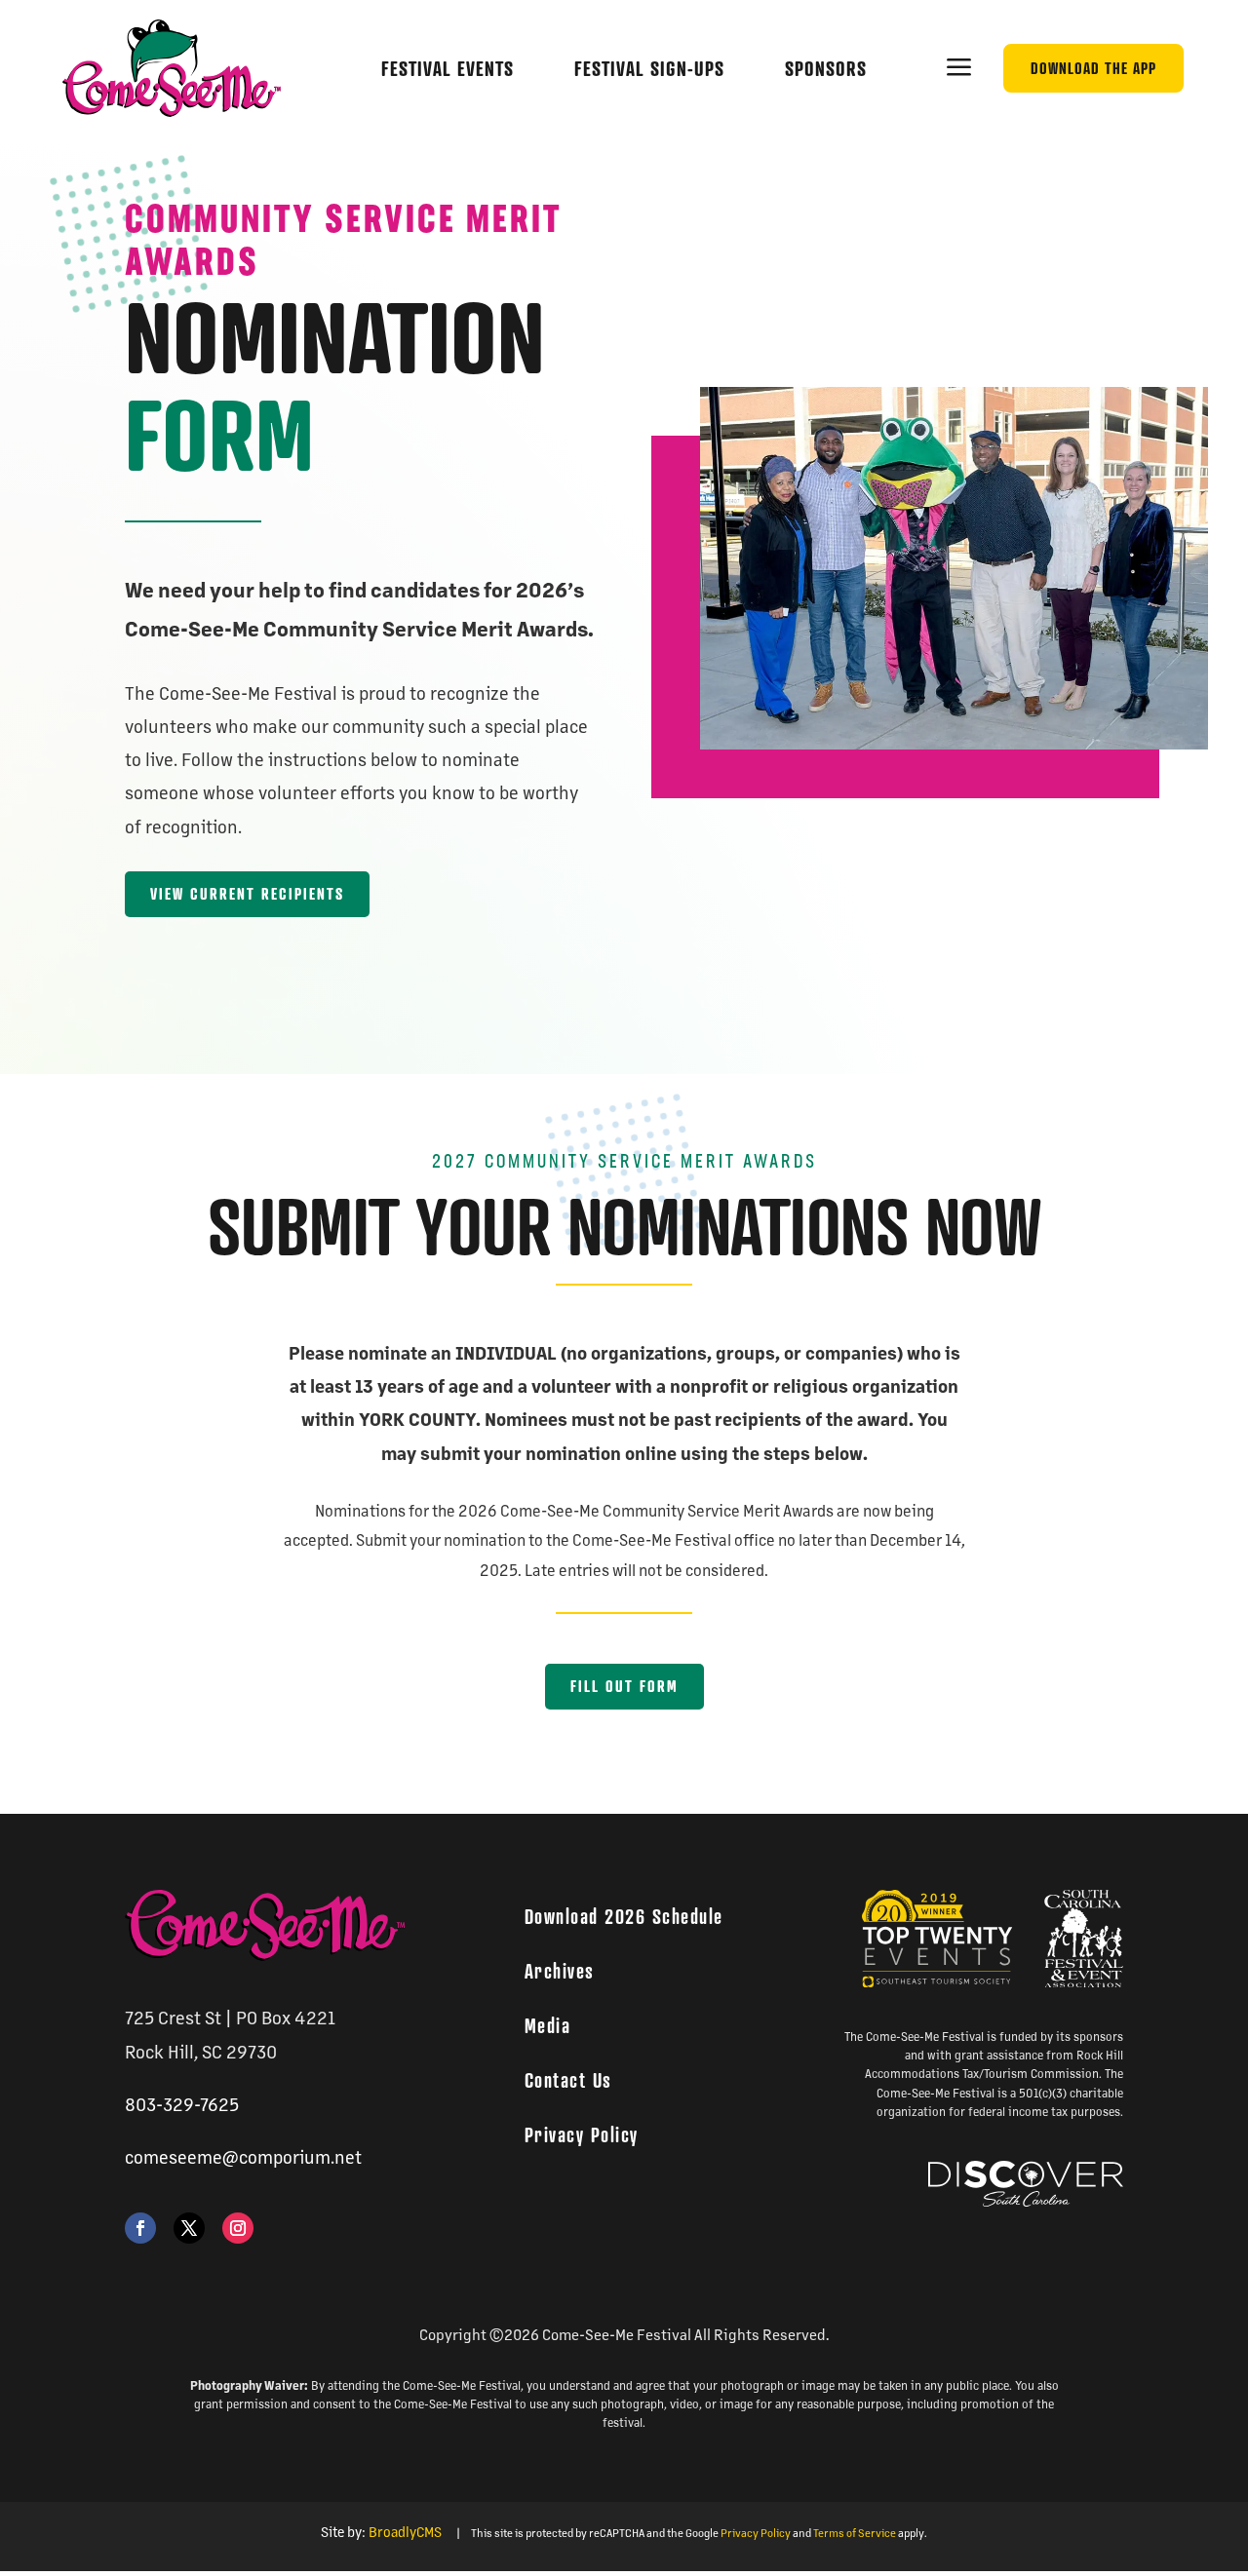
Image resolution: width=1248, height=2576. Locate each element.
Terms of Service (855, 2533)
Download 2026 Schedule (624, 1916)
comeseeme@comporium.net (243, 2156)
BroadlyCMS (405, 2531)
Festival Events (448, 69)
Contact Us (568, 2080)
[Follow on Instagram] (238, 2228)
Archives (560, 1971)
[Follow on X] (189, 2228)
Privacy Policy (582, 2134)
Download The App (1093, 68)
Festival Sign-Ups (649, 69)
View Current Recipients (247, 894)
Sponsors (826, 69)
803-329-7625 (182, 2103)
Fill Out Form (624, 1686)
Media (548, 2025)
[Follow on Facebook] (140, 2228)
